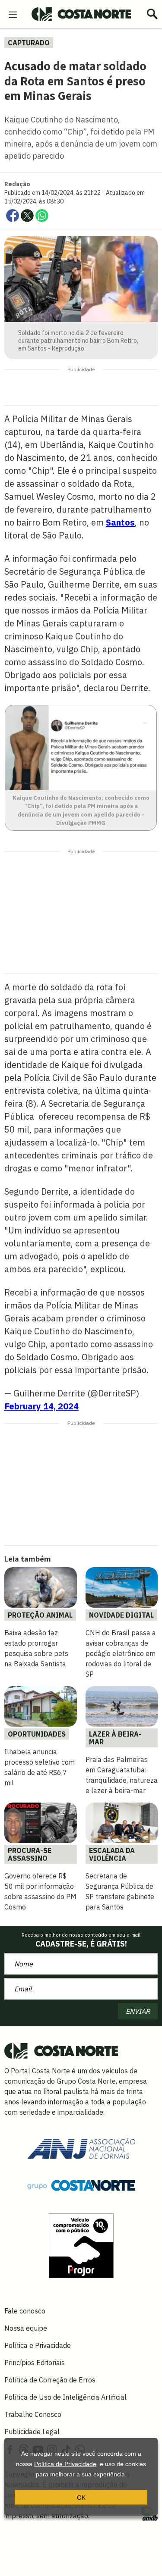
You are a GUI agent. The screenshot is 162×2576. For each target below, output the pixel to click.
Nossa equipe (26, 2328)
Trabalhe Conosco (33, 2414)
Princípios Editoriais (35, 2363)
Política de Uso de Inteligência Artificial (65, 2397)
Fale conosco (25, 2311)
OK (81, 2498)
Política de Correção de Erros (50, 2380)
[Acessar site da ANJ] (81, 2147)
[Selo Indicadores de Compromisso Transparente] (81, 2245)
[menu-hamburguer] (13, 14)
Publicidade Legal (32, 2432)
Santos (120, 522)
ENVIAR (138, 2011)
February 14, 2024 (41, 1406)
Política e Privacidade (38, 2345)
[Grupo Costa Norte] (81, 2185)
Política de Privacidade (65, 2464)
